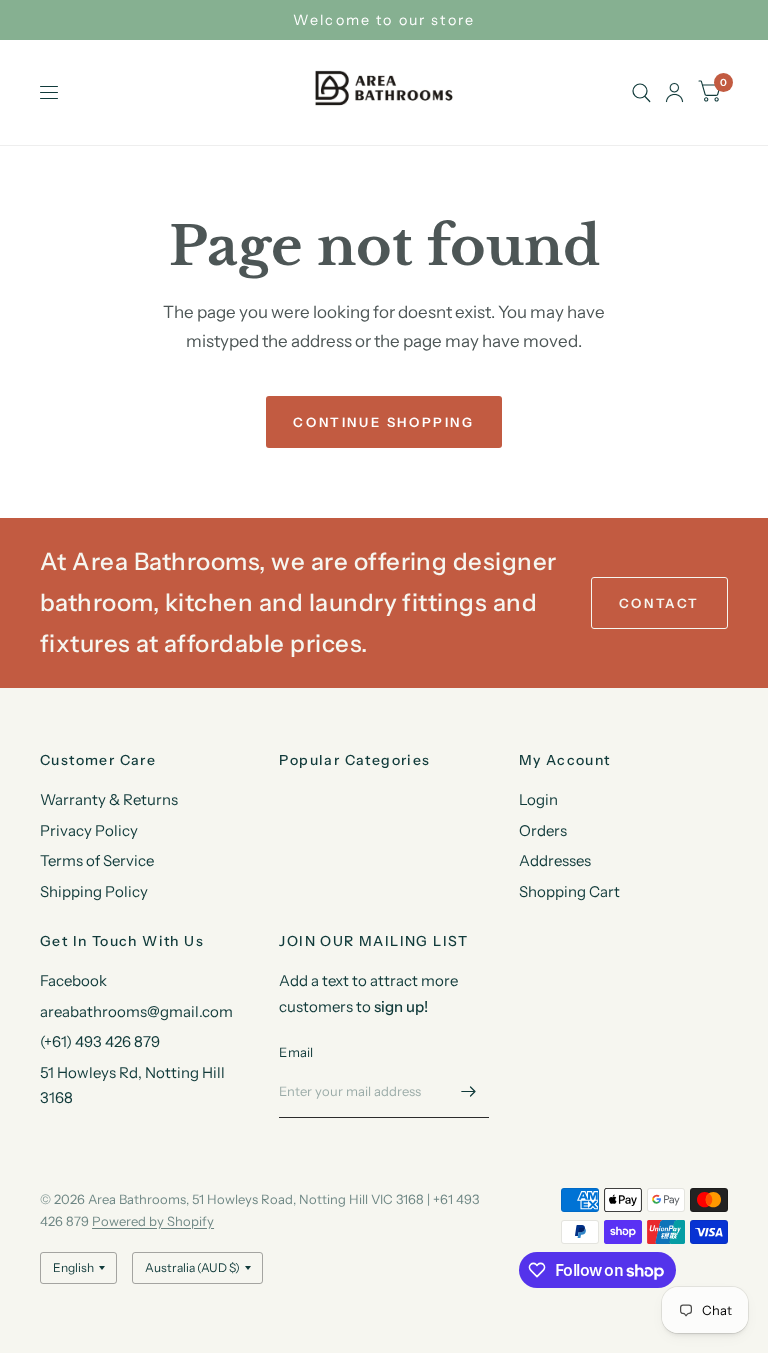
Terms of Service (97, 860)
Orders (543, 830)
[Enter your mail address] (469, 1092)
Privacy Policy (89, 830)
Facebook (73, 980)
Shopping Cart (569, 891)
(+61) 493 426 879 (100, 1041)
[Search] (641, 92)
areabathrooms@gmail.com (136, 1011)
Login (538, 799)
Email (296, 1052)
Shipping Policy (94, 891)
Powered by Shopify (153, 1221)
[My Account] (674, 92)
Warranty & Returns (109, 799)
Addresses (555, 860)
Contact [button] (659, 603)
